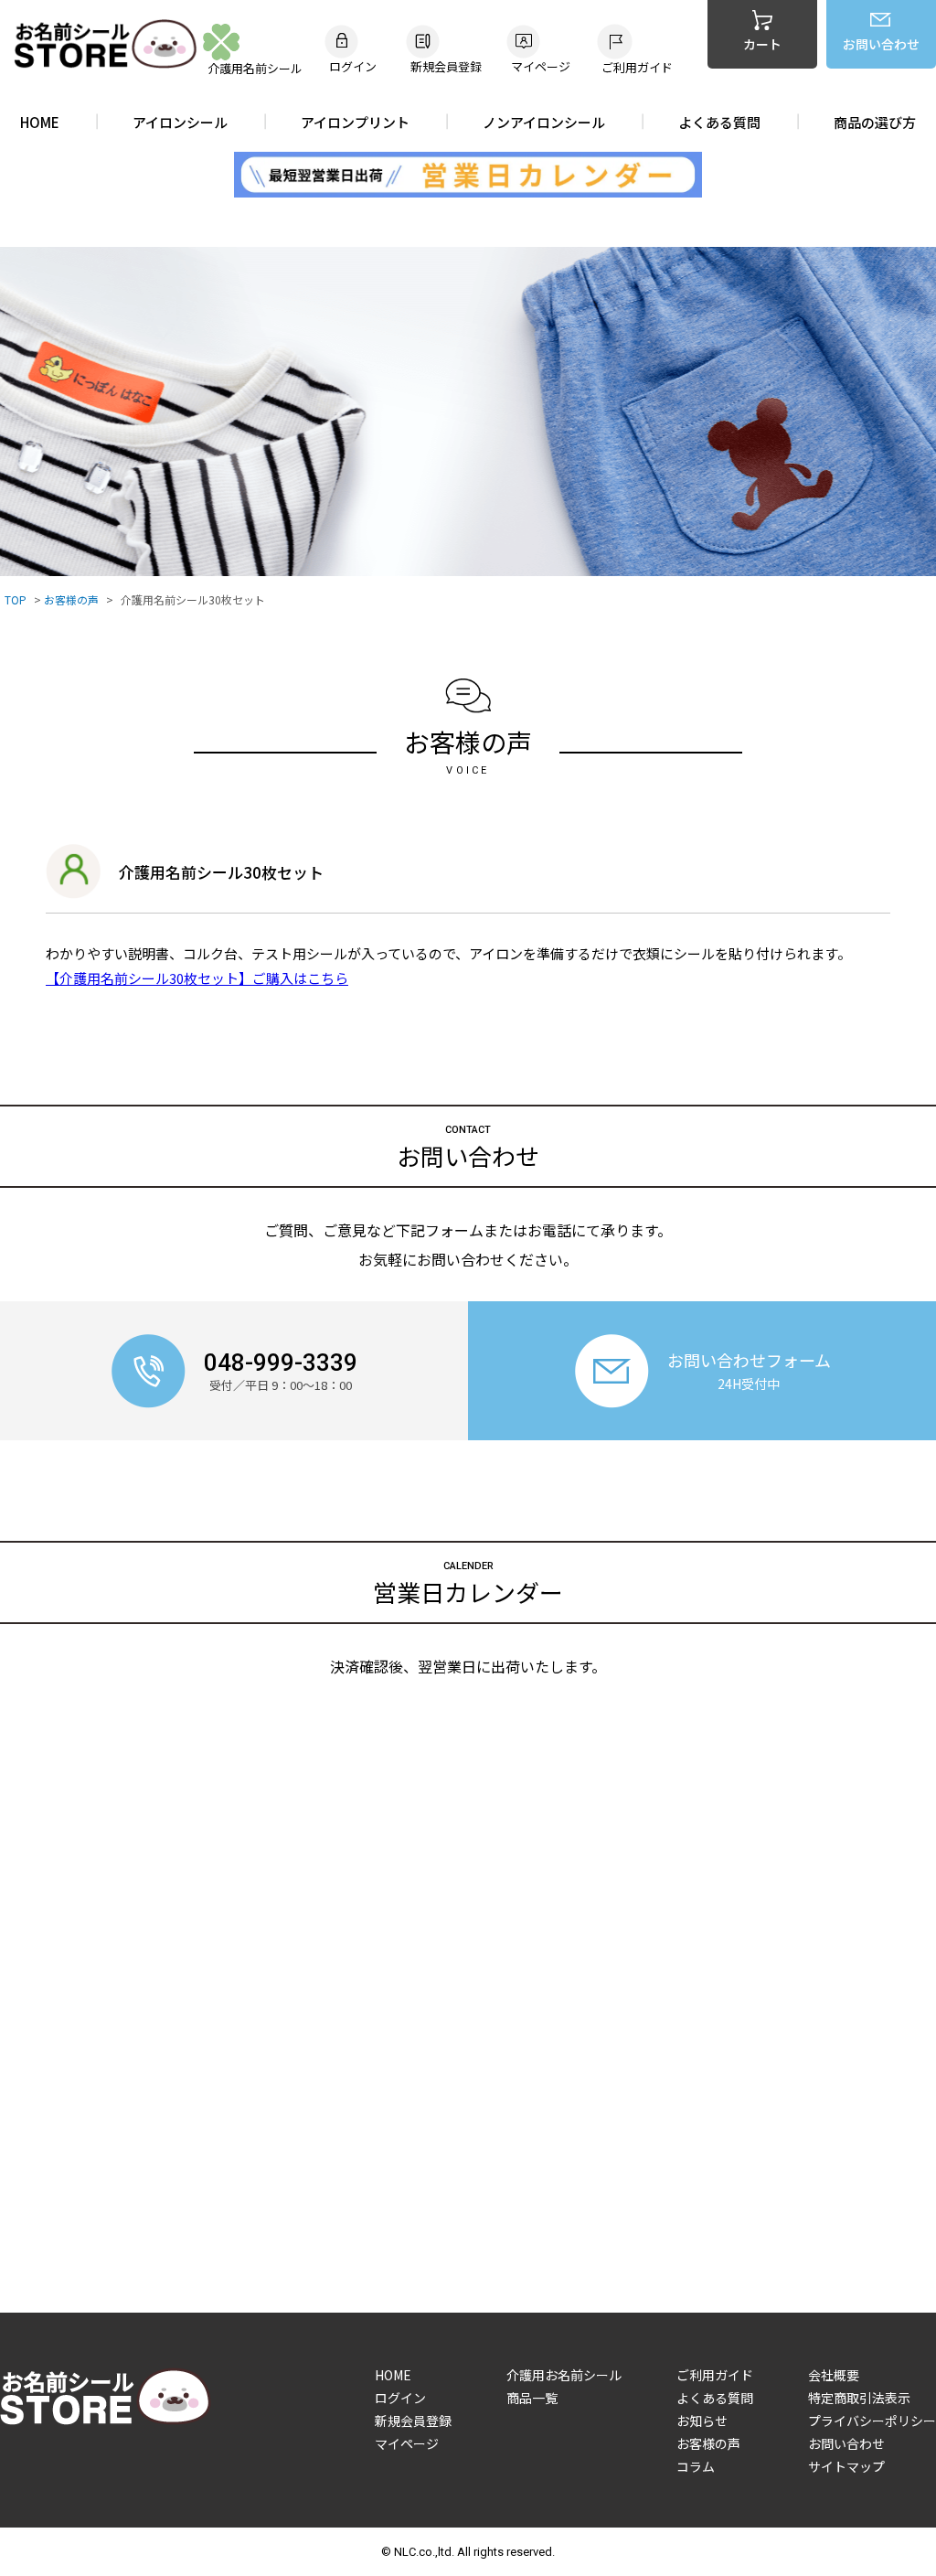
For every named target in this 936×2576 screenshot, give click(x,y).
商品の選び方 (875, 122)
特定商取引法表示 (859, 2398)
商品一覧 (532, 2398)
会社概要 (834, 2375)
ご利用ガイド (715, 2375)
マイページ (407, 2443)
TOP (16, 600)
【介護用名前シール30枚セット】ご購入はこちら (197, 978)
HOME (40, 122)
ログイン (400, 2398)
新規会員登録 (413, 2421)
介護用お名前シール (564, 2375)
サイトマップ (846, 2466)
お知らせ (702, 2421)
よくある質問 (719, 122)
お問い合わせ (846, 2443)
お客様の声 (71, 600)
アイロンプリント (355, 122)
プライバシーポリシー (872, 2421)
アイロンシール (180, 122)
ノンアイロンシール (544, 122)
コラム (696, 2466)
